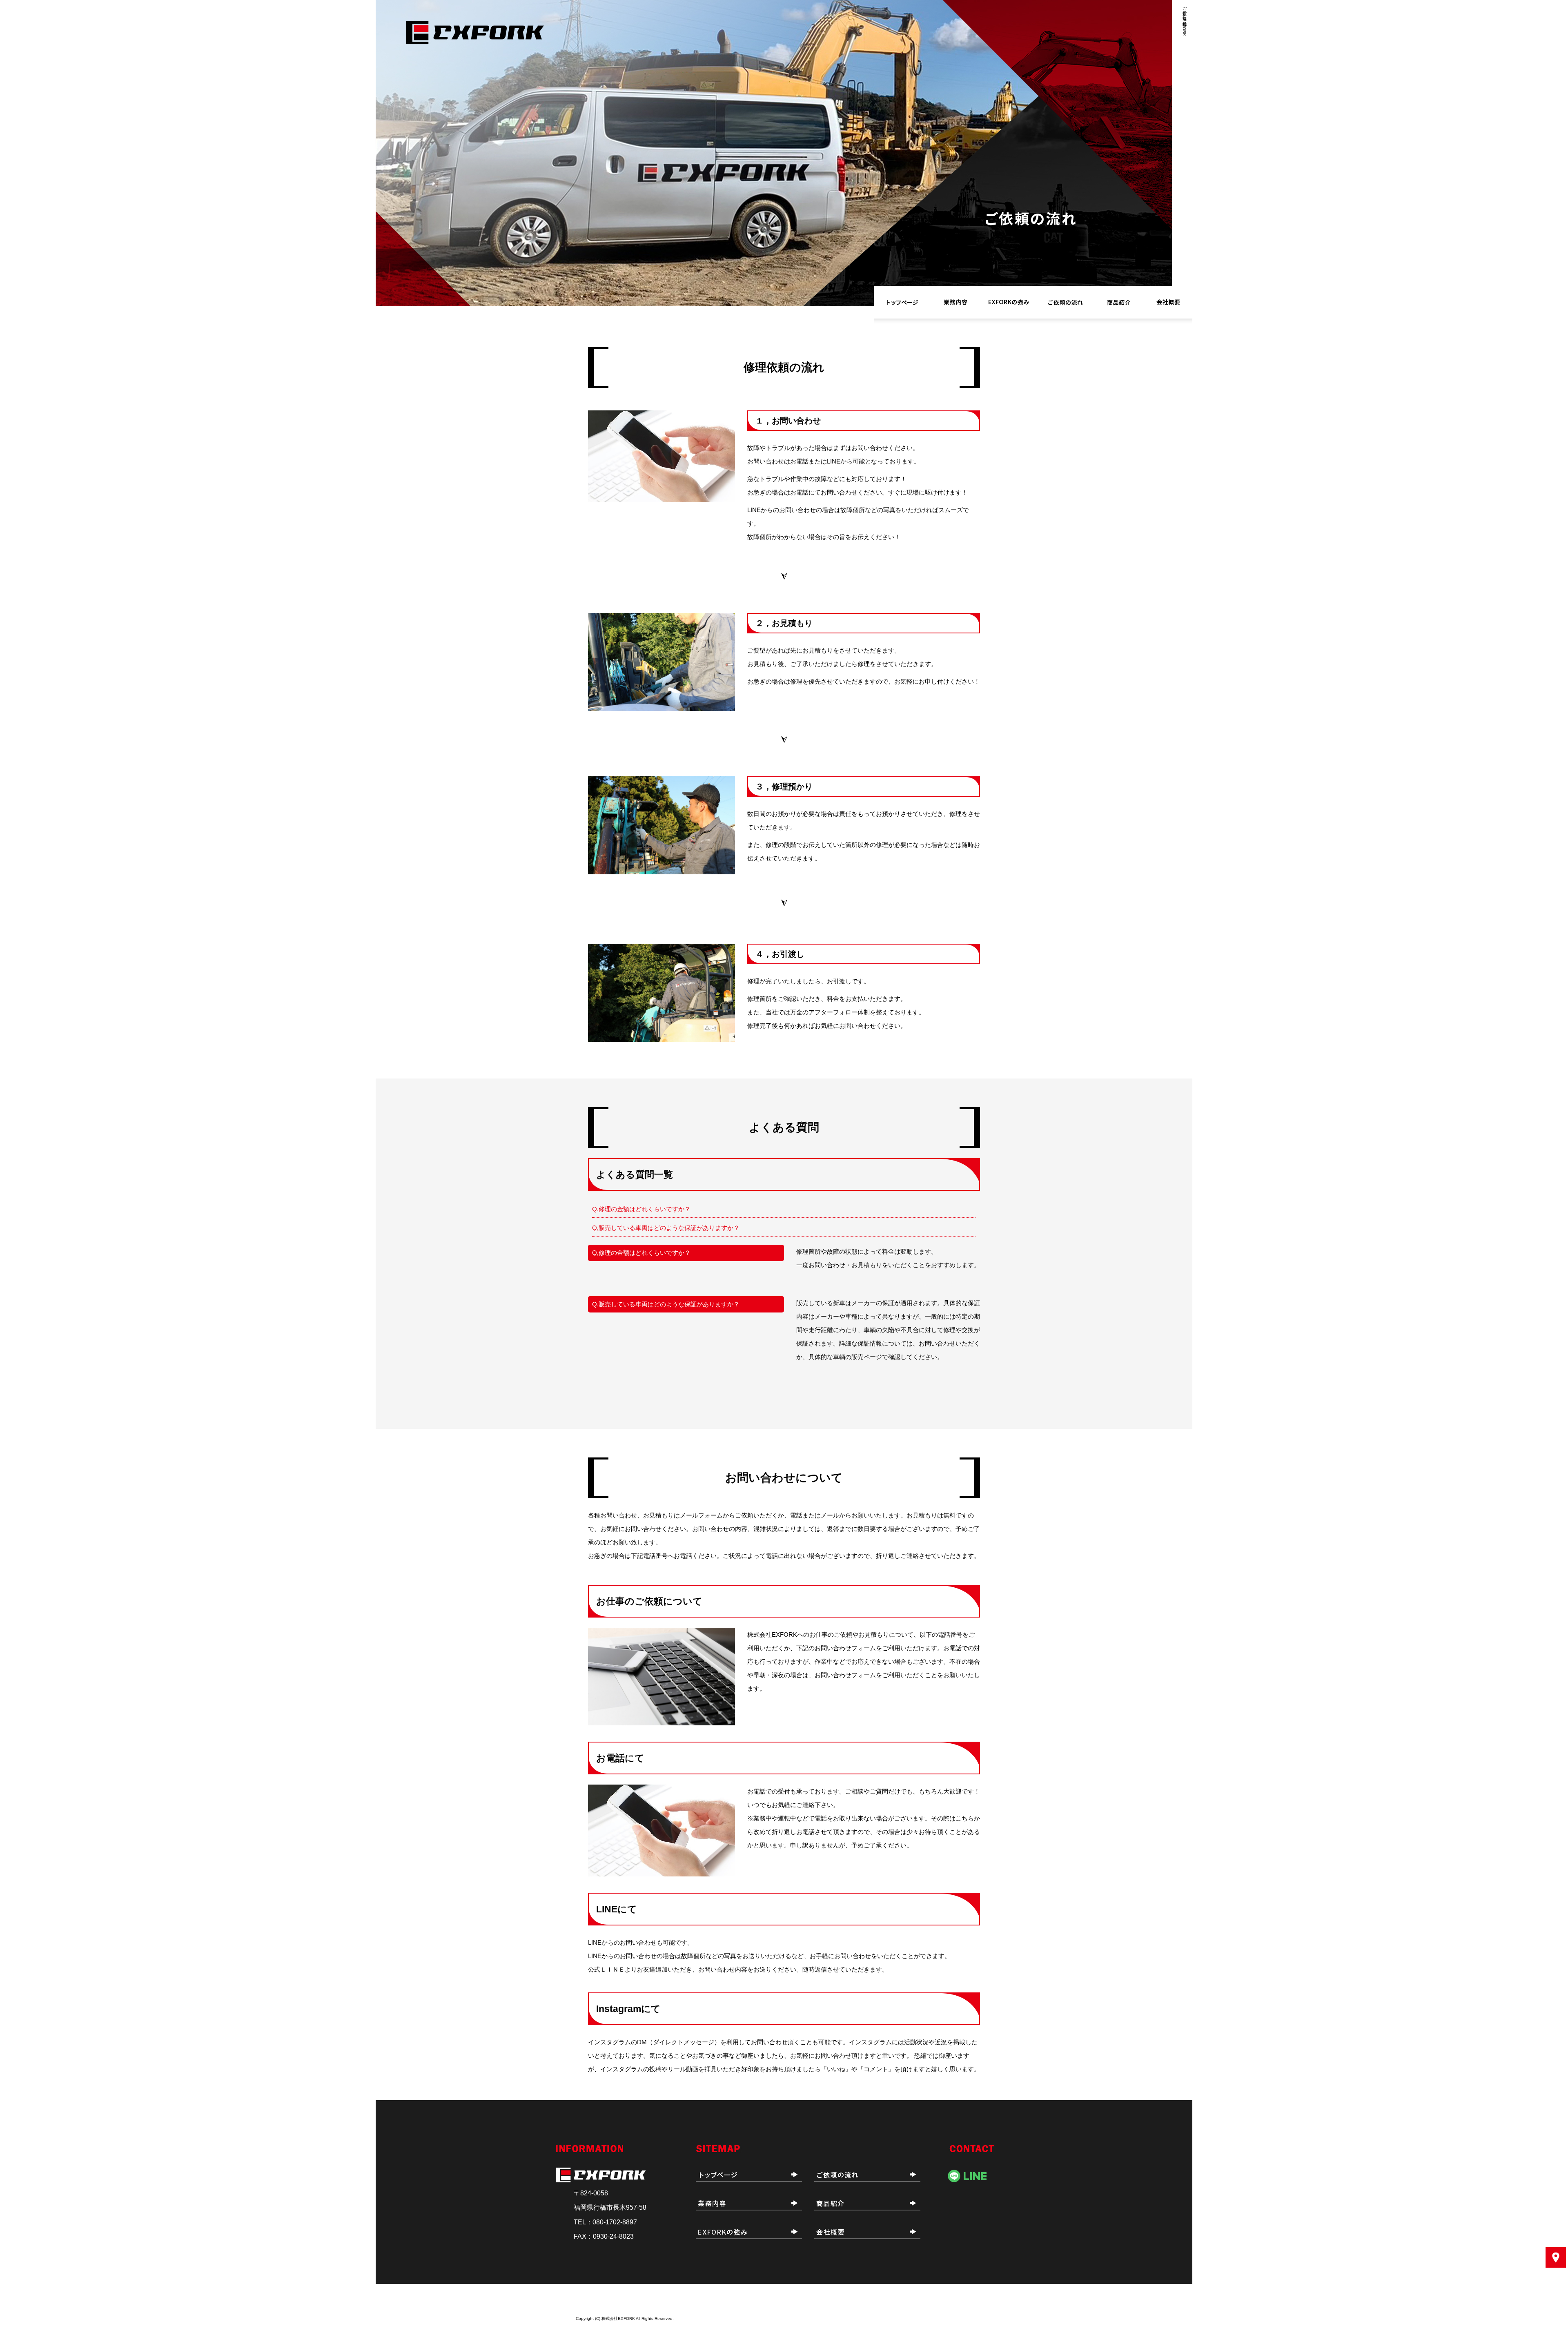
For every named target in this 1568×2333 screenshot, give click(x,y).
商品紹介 (1119, 302)
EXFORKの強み (1009, 302)
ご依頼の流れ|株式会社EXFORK (1184, 20)
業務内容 (955, 302)
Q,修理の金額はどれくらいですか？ (641, 1209)
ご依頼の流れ (1066, 302)
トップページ (902, 302)
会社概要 (1168, 302)
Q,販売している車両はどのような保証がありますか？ (666, 1228)
